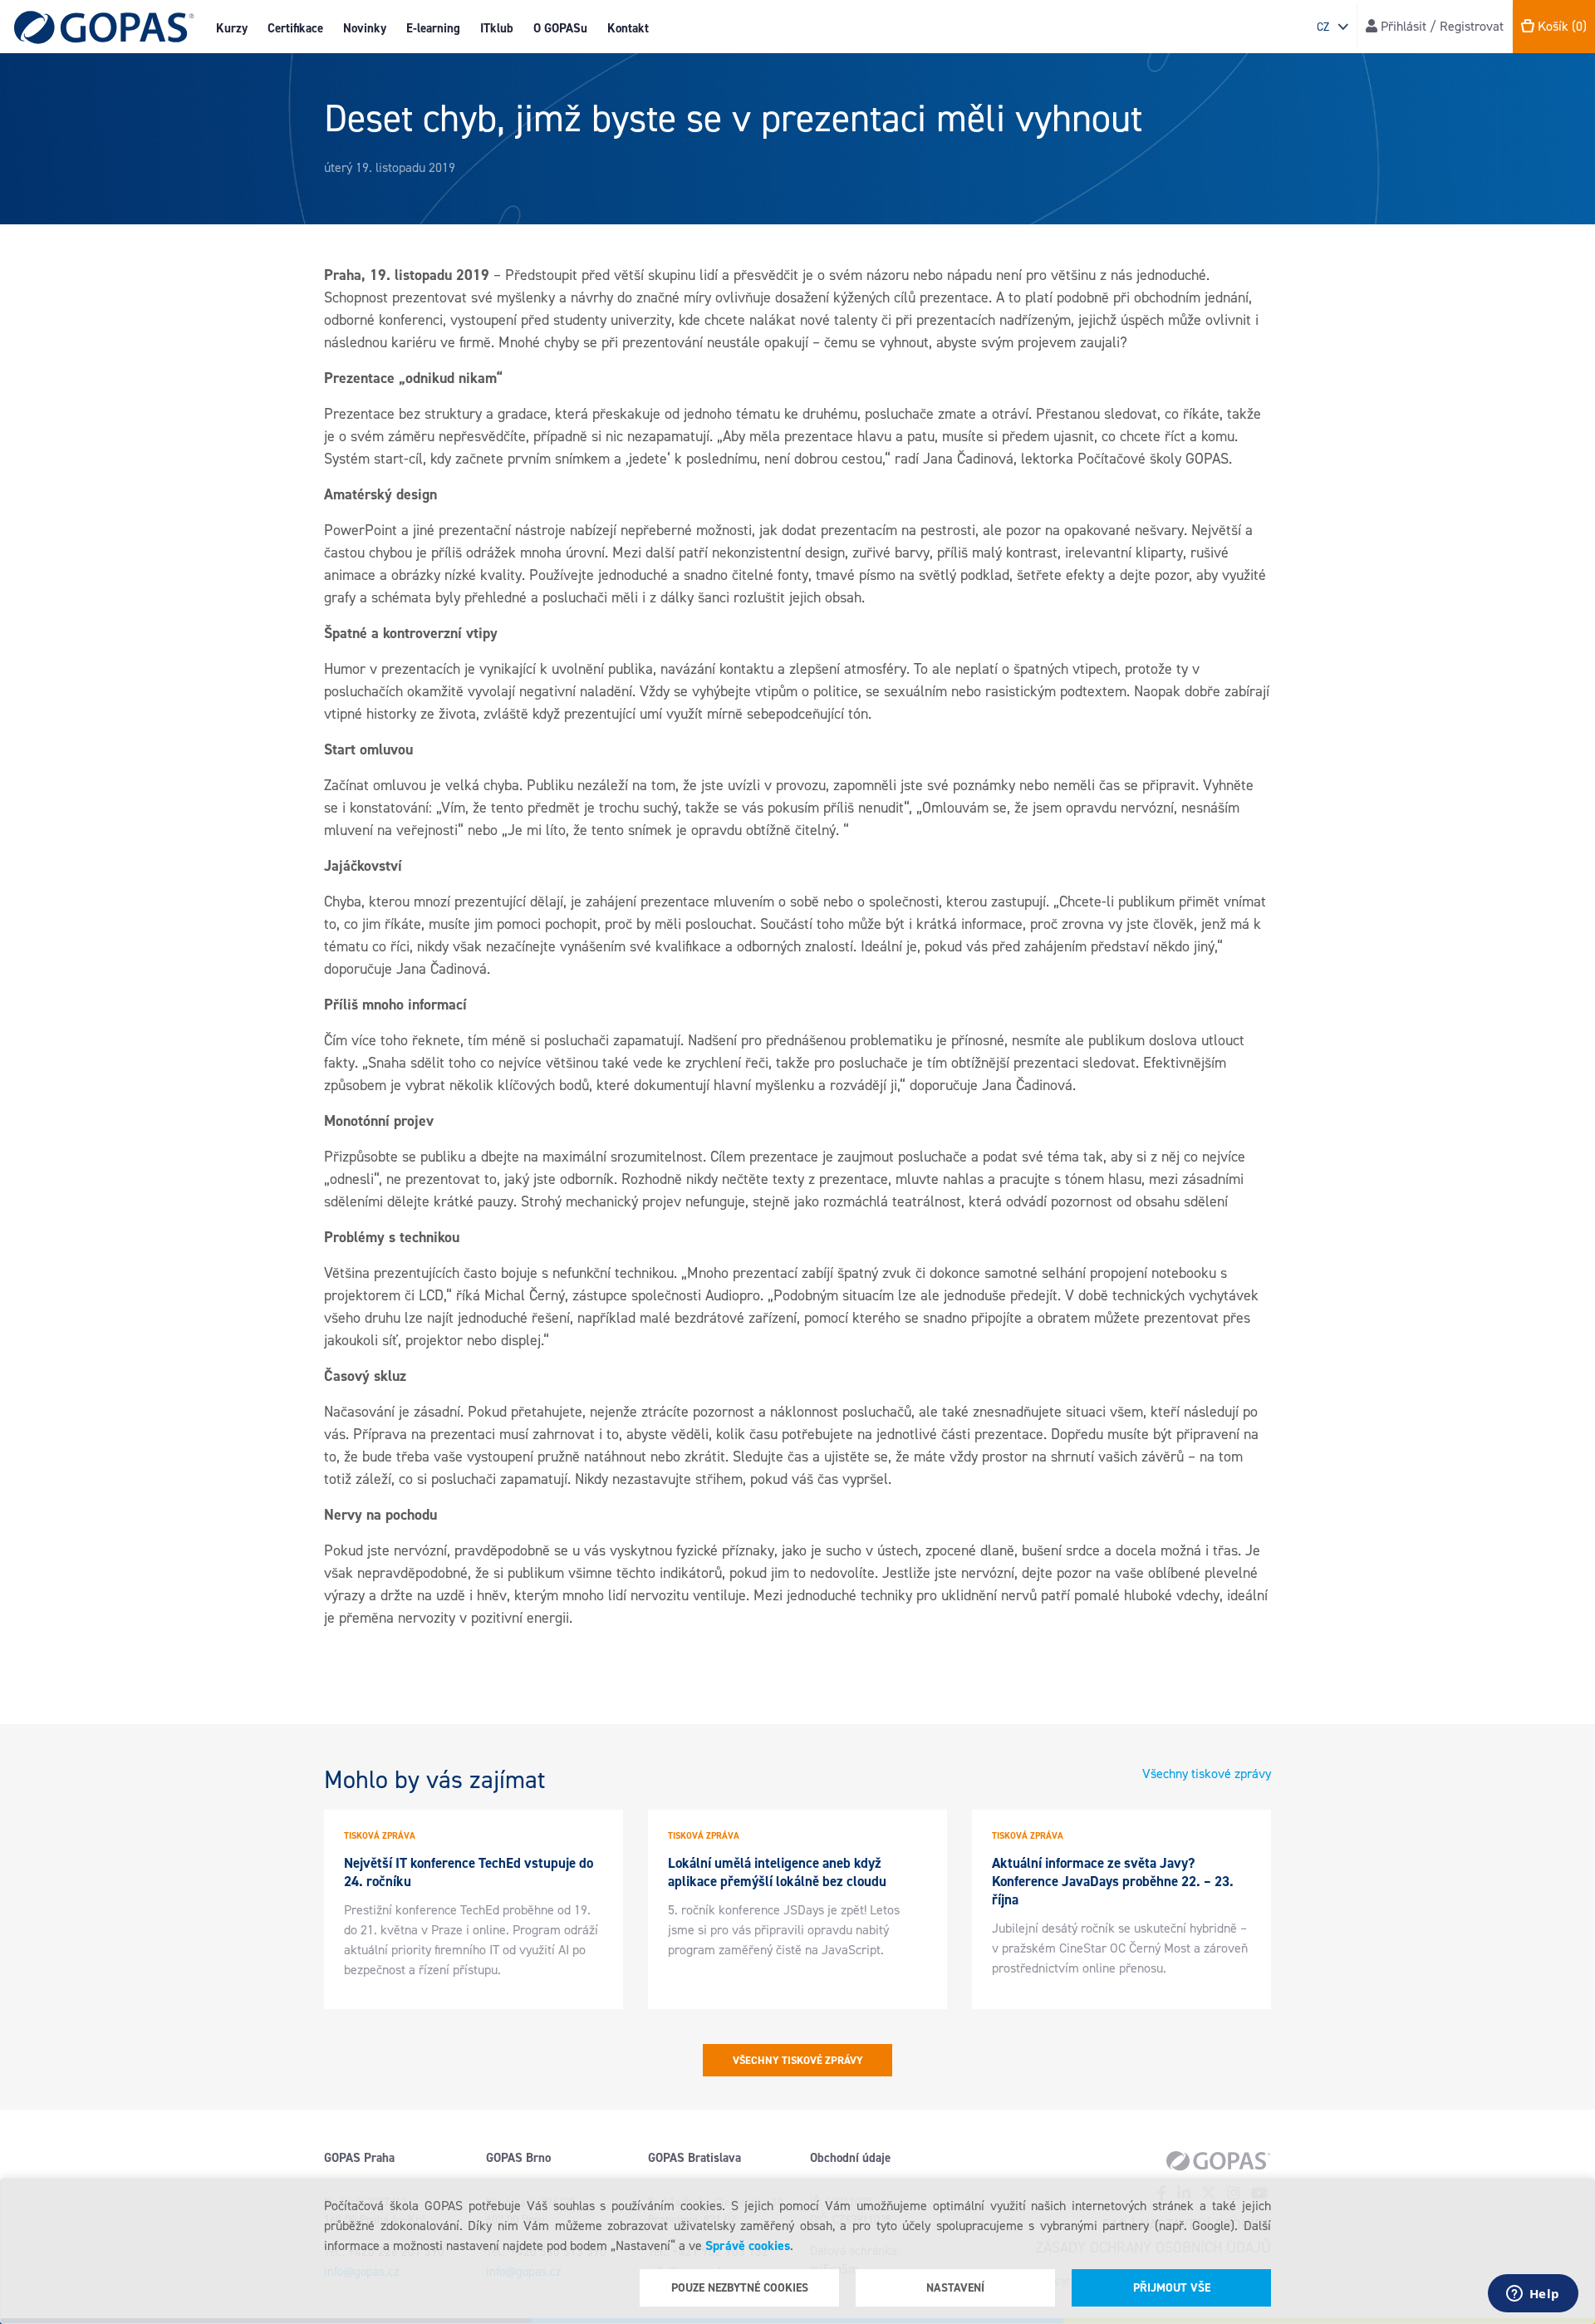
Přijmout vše (1172, 2288)
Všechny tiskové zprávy (1207, 1774)
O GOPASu (560, 28)
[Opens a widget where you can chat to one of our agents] (1533, 2295)
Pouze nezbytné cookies (740, 2288)
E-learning (433, 28)
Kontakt (628, 28)
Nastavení (955, 2288)
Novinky (365, 28)
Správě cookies (748, 2245)
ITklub (497, 28)
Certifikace (295, 28)
